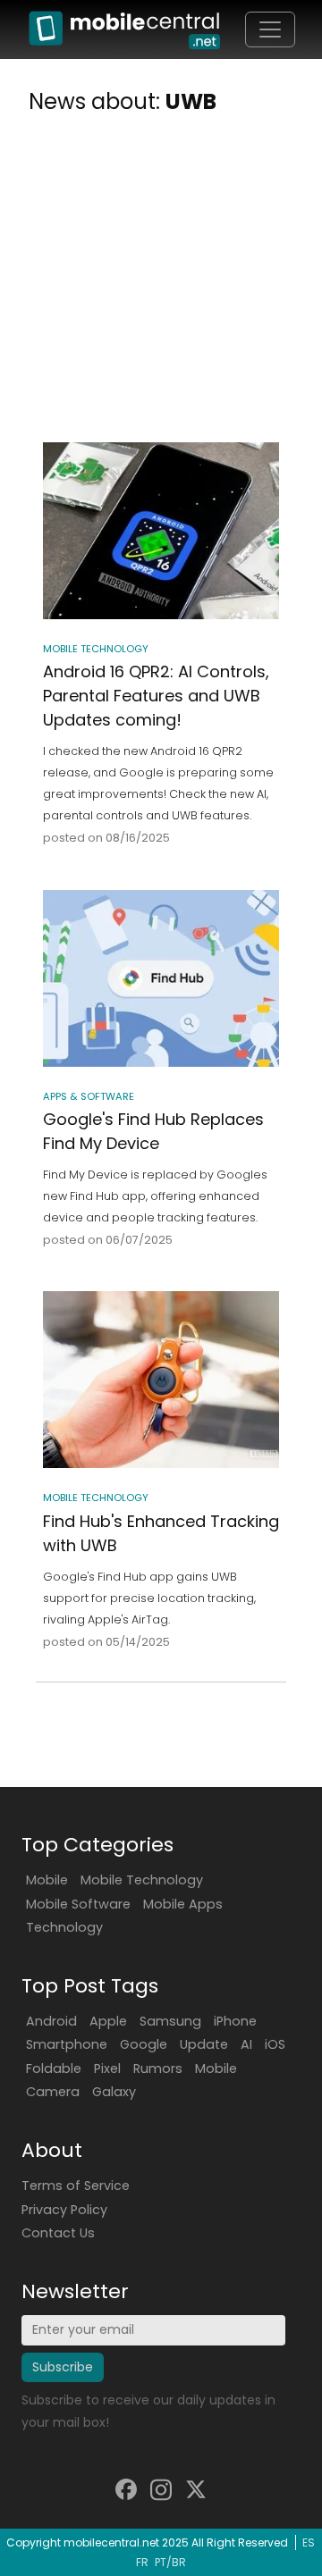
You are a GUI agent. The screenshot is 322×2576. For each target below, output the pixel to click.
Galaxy (114, 2092)
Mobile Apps (183, 1904)
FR (142, 2562)
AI (246, 2044)
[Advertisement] (161, 282)
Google (144, 2044)
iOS (275, 2044)
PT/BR (170, 2562)
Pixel (107, 2068)
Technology (64, 1927)
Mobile (47, 1880)
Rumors (158, 2068)
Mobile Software (78, 1904)
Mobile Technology (142, 1880)
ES (309, 2542)
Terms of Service (76, 2186)
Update (204, 2044)
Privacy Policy (64, 2210)
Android (51, 2021)
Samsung (170, 2021)
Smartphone (67, 2044)
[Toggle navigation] (270, 29)
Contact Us (58, 2233)
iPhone (235, 2021)
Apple (108, 2021)
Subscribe (63, 2367)
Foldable (54, 2068)
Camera (53, 2092)
